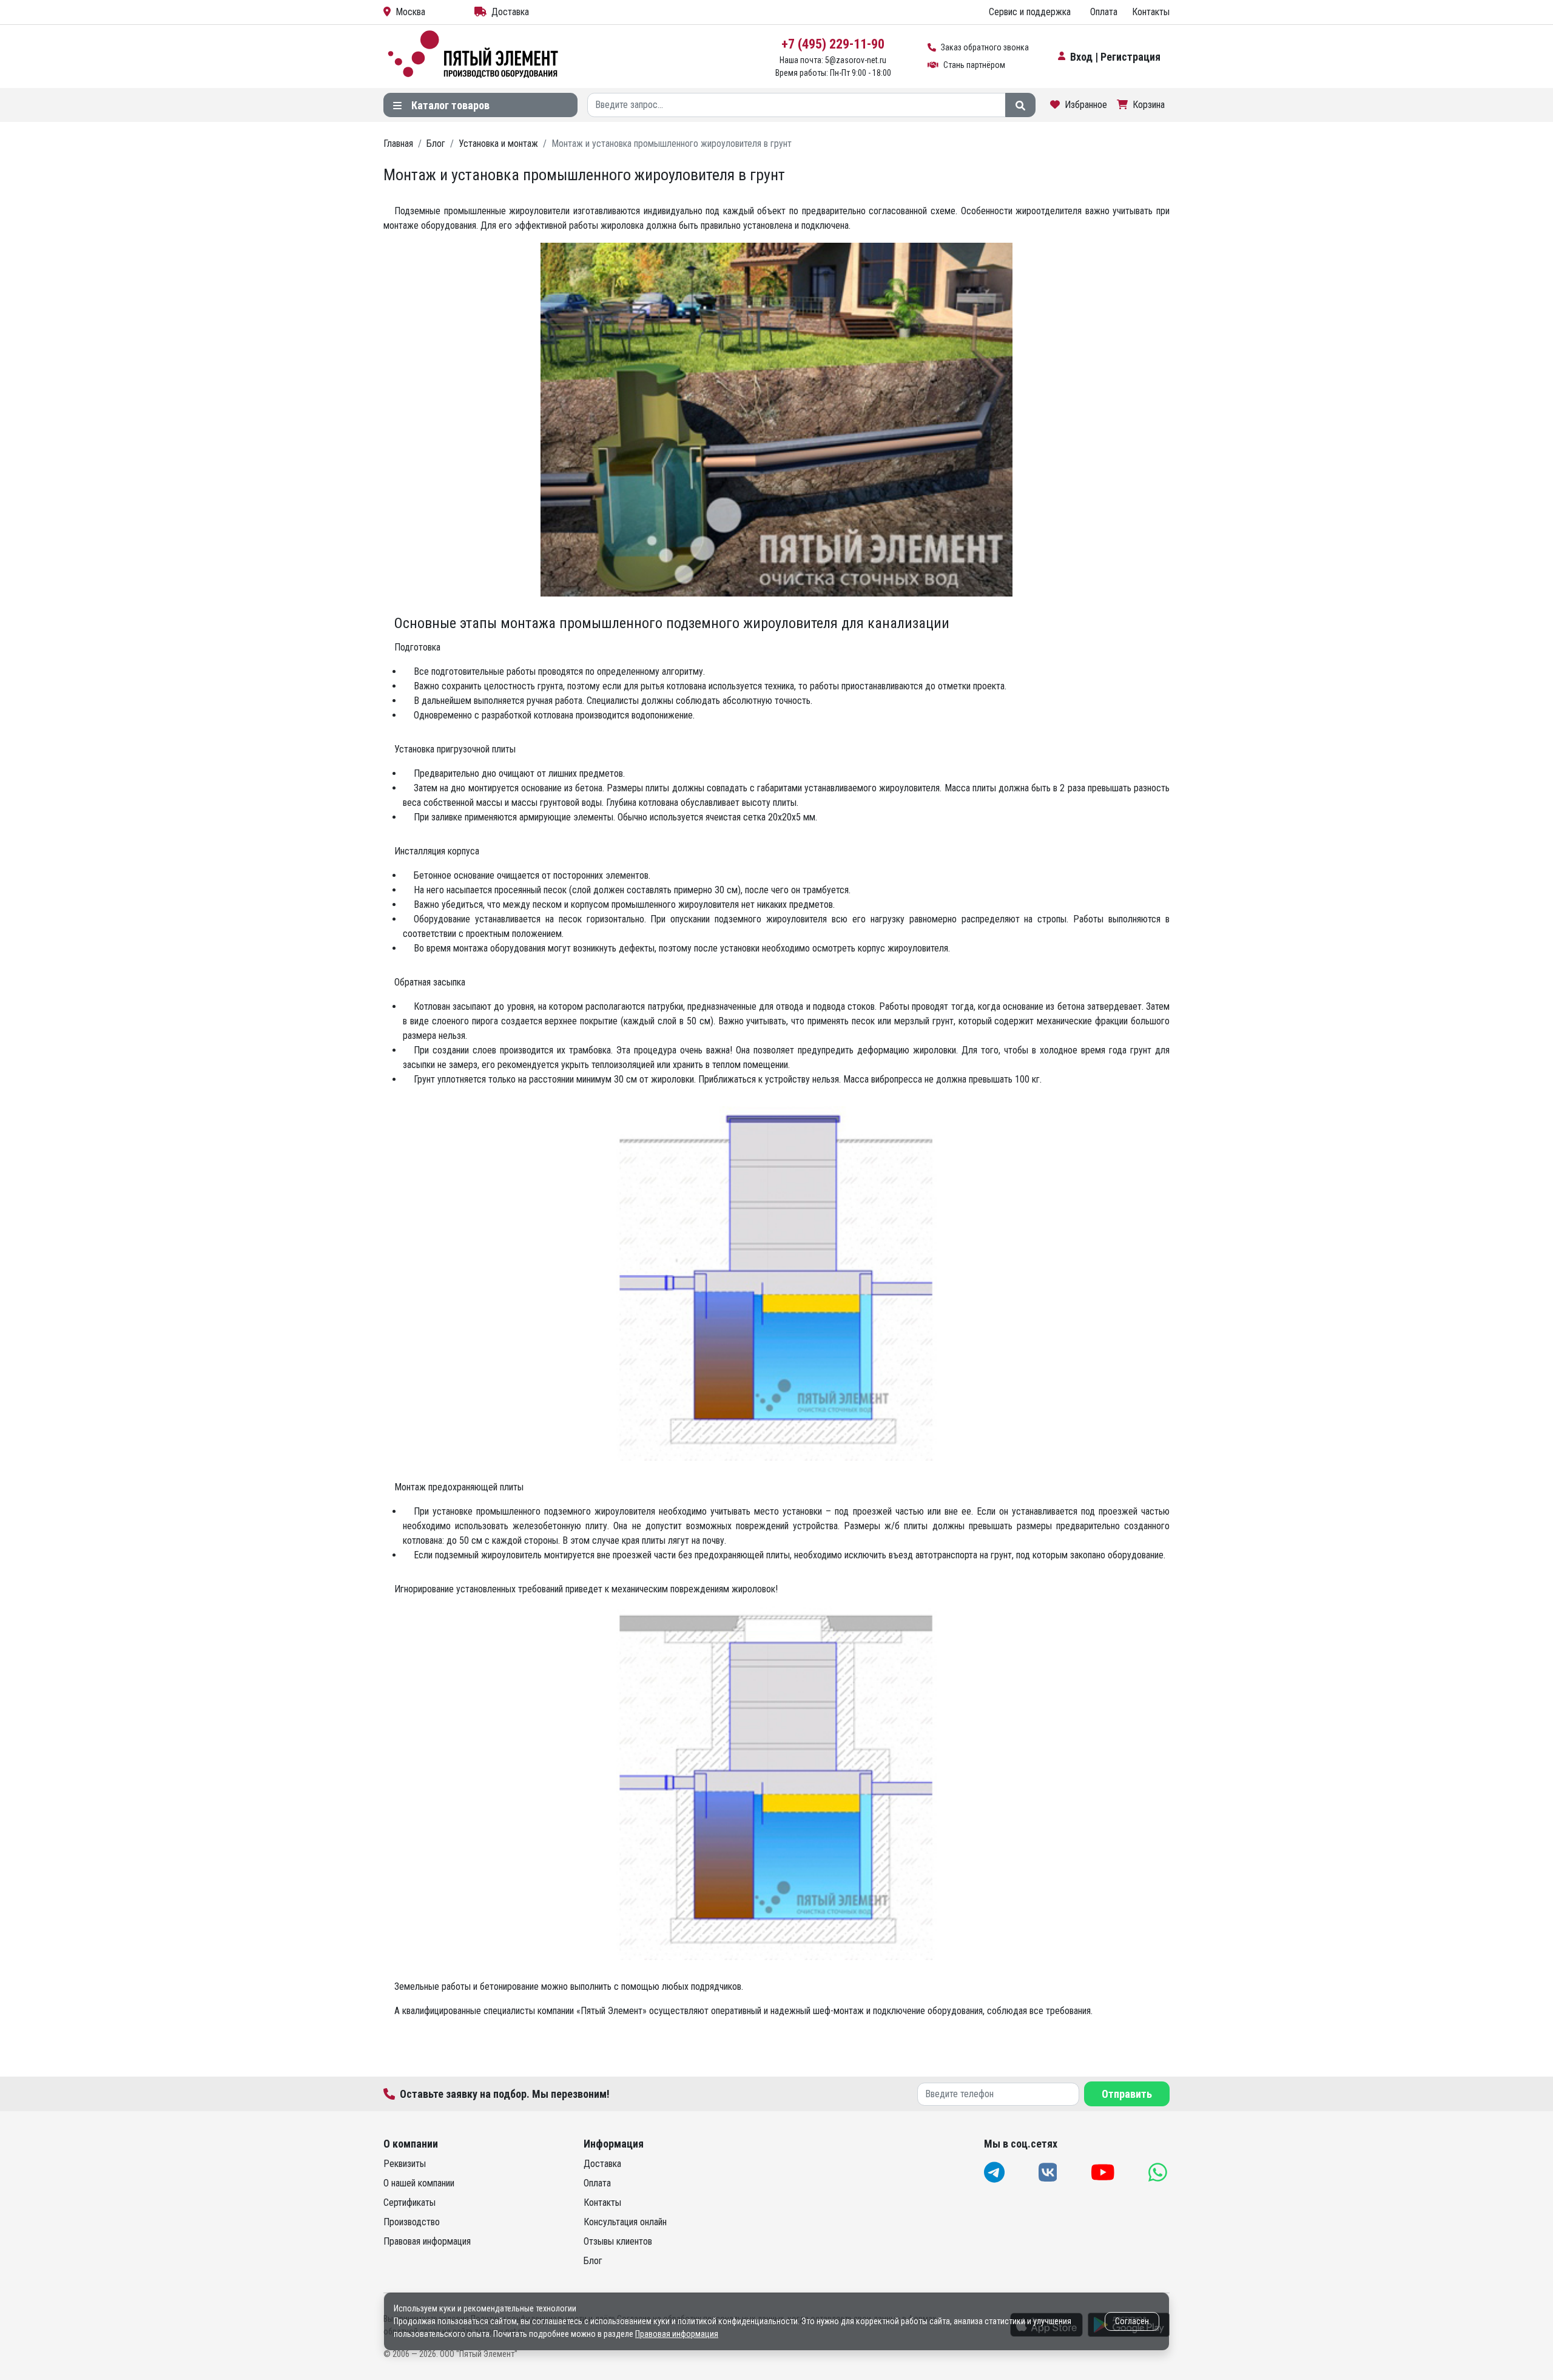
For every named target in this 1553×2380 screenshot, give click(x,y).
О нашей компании (419, 2183)
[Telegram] (995, 2172)
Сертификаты (409, 2203)
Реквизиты (405, 2164)
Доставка (510, 12)
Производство (412, 2222)
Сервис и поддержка (1030, 12)
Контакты (1151, 12)
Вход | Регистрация (1115, 57)
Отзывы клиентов (618, 2241)
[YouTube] (1104, 2172)
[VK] (1049, 2172)
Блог (593, 2261)
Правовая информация (427, 2241)
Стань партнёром (974, 65)
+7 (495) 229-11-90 (833, 44)
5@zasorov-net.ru (856, 60)
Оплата (1104, 12)
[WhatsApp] (1159, 2172)
